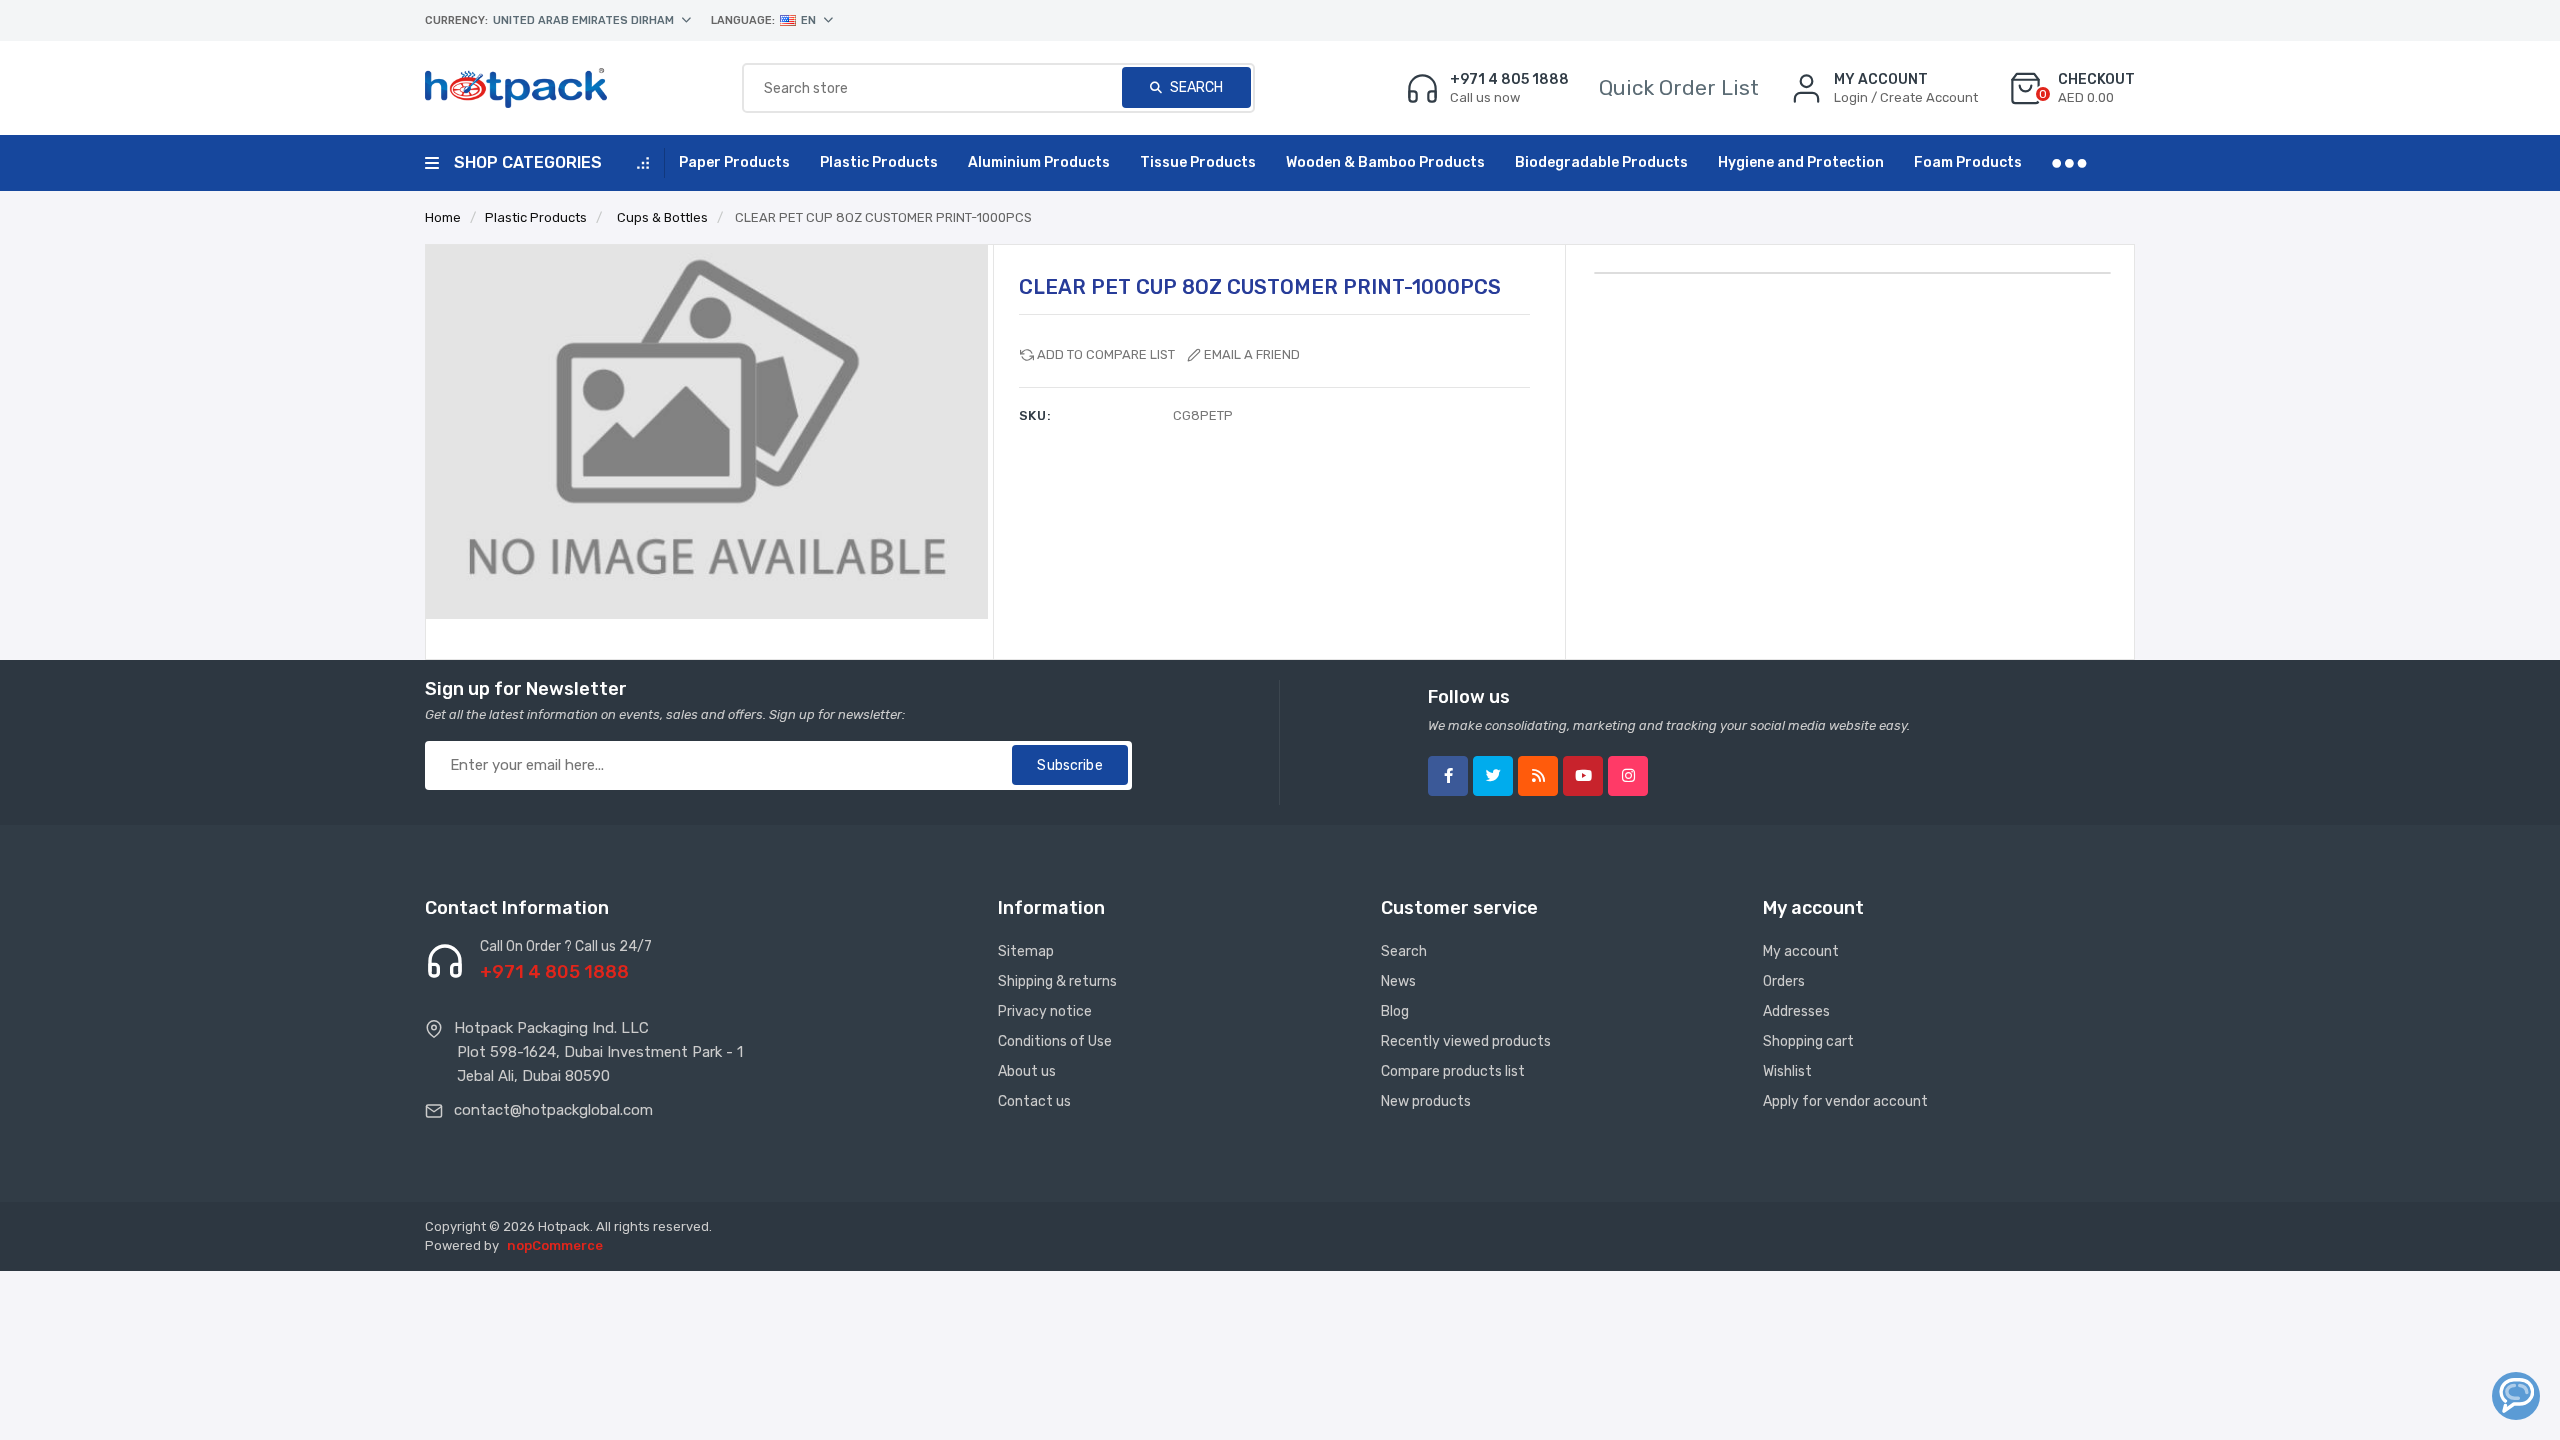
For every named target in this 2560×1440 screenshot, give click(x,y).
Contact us (1034, 1101)
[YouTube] (1583, 776)
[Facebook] (1448, 776)
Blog (1395, 1011)
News (1398, 981)
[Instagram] (1628, 776)
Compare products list (1453, 1071)
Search (1195, 87)
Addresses (1796, 1011)
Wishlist (1787, 1071)
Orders (1784, 981)
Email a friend (1252, 354)
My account (1801, 951)
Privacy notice (1045, 1011)
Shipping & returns (1057, 981)
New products (1426, 1101)
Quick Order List (1679, 87)
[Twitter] (1493, 776)
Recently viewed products (1466, 1041)
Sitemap (1026, 951)
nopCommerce (555, 1245)
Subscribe (1069, 765)
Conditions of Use (1055, 1041)
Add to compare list (1106, 354)
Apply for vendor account (1845, 1101)
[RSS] (1538, 776)
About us (1027, 1071)
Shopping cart (1808, 1041)
